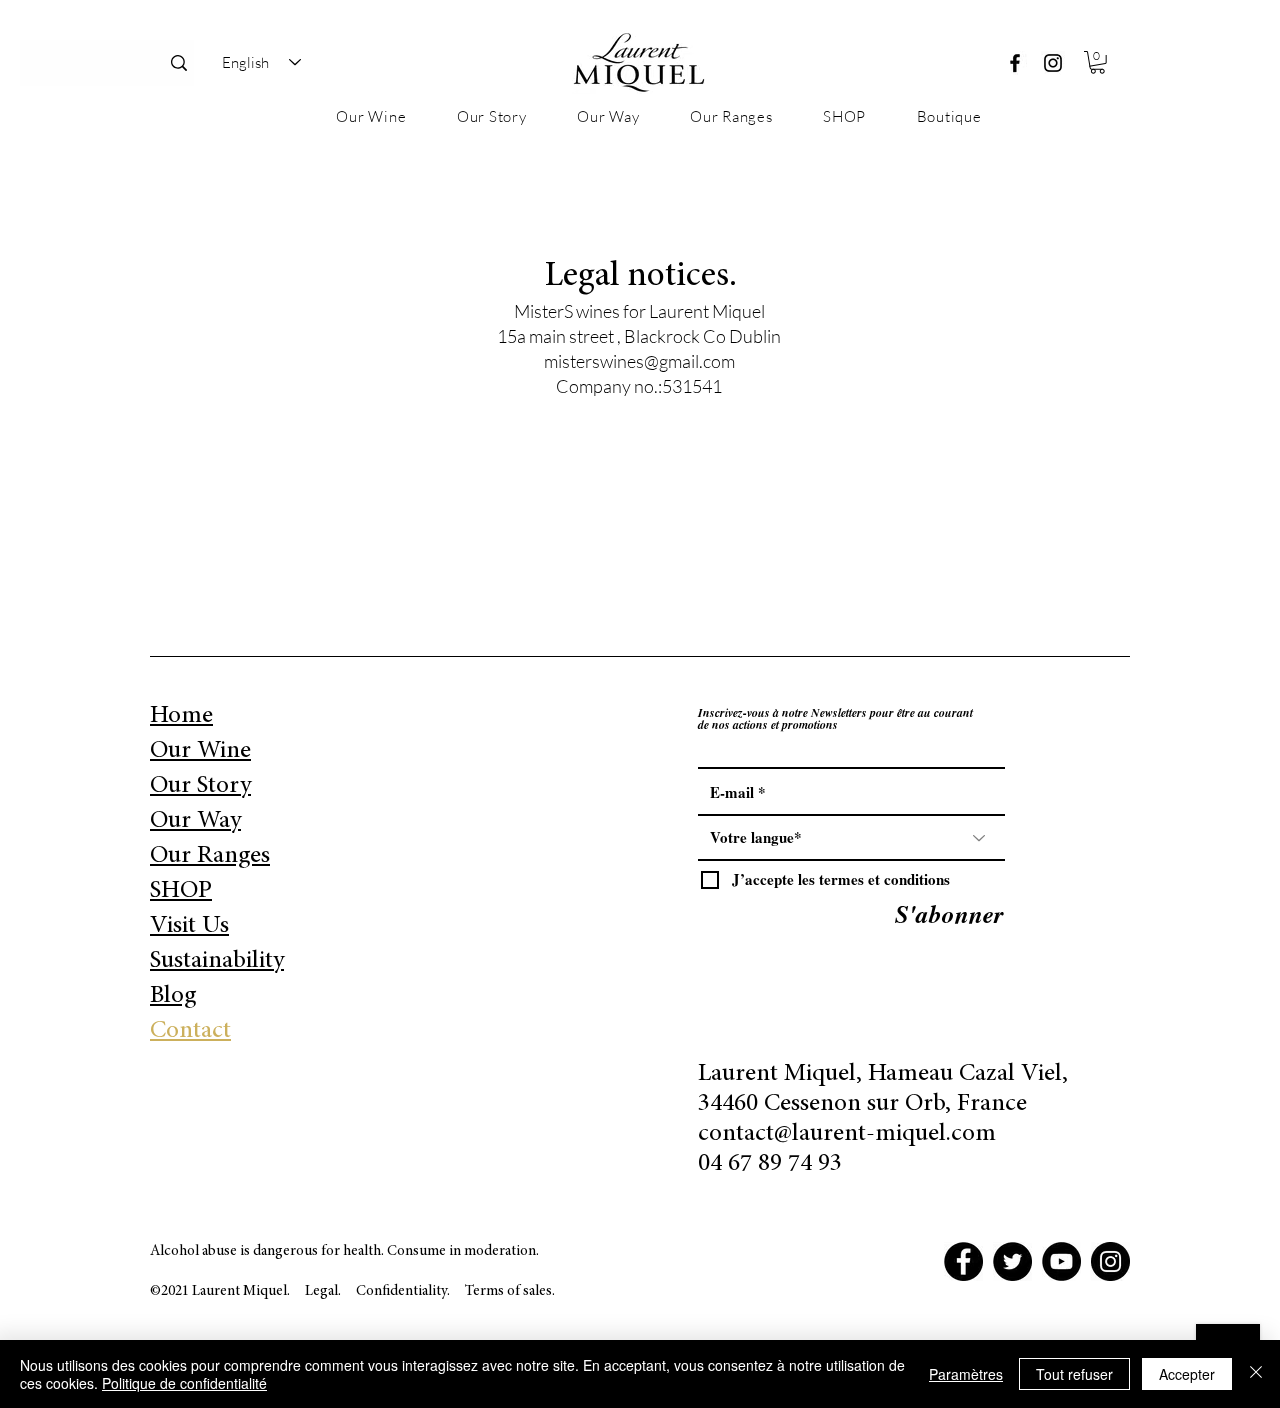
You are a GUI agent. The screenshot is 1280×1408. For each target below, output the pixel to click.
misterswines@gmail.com (639, 361)
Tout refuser (1074, 1374)
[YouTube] (1061, 1261)
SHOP (181, 891)
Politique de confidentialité (184, 1383)
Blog (173, 996)
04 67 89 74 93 (770, 1164)
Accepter (1187, 1374)
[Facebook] (1015, 63)
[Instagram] (1053, 63)
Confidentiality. (404, 1291)
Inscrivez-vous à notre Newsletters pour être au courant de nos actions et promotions (835, 719)
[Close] (1256, 1374)
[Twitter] (1012, 1261)
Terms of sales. (510, 1291)
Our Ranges (210, 856)
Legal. (323, 1291)
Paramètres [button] (966, 1374)
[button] (1097, 62)
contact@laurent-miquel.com (847, 1134)
